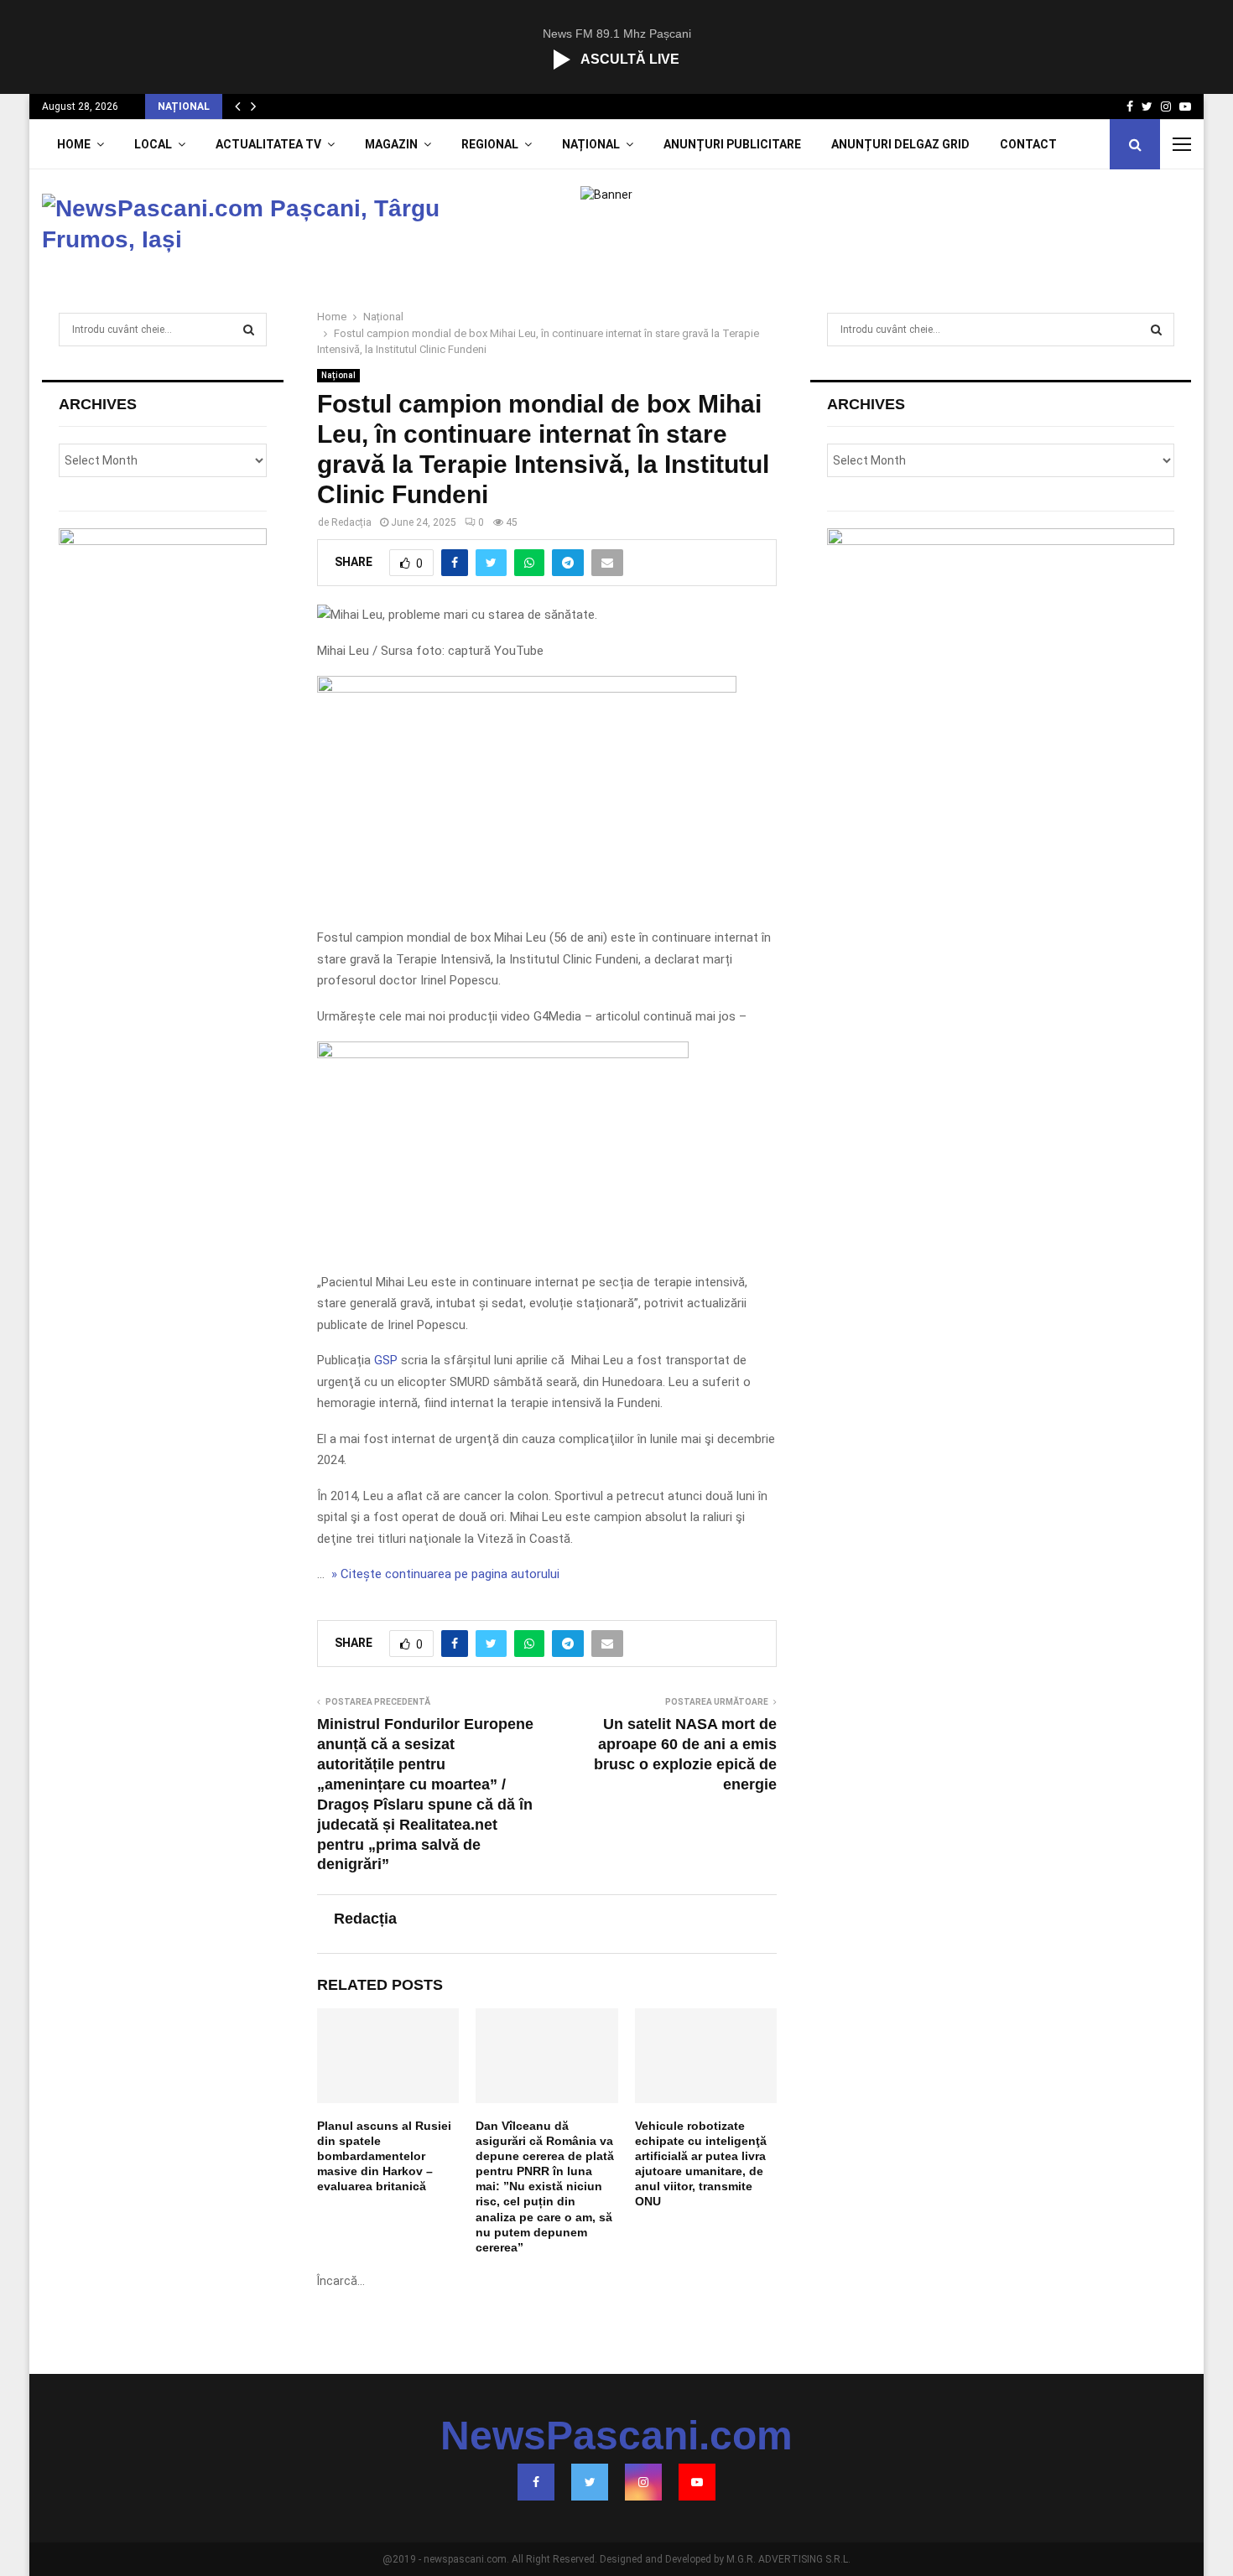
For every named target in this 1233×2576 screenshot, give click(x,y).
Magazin (391, 144)
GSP (386, 1360)
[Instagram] (643, 2482)
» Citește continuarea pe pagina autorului (444, 1574)
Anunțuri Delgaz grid (900, 144)
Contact (1028, 144)
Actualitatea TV (268, 144)
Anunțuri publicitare (732, 144)
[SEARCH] (249, 330)
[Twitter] (590, 2482)
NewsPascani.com (616, 2436)
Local (153, 144)
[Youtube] (697, 2482)
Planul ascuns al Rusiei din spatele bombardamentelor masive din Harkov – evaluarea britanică (384, 2156)
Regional (490, 144)
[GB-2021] (503, 1054)
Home (74, 144)
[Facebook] (536, 2482)
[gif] (527, 688)
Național (591, 144)
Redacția (351, 522)
